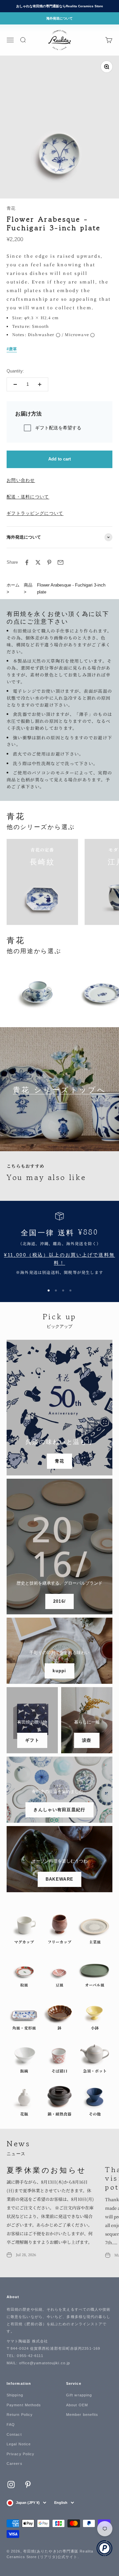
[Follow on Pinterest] (28, 2485)
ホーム (13, 585)
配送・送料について (28, 497)
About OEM (77, 2405)
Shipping (15, 2395)
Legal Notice (19, 2444)
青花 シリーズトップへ (59, 1089)
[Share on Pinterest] (49, 562)
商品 (28, 585)
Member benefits (82, 2415)
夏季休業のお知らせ (47, 2169)
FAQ (11, 2424)
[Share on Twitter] (38, 562)
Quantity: (15, 371)
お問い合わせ (21, 480)
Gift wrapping (79, 2395)
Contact (14, 2434)
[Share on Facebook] (27, 562)
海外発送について (59, 18)
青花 (11, 208)
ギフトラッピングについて (35, 513)
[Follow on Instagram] (11, 2485)
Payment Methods (24, 2405)
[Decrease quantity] (15, 384)
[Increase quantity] (40, 384)
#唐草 (12, 349)
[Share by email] (60, 562)
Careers (15, 2464)
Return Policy (20, 2415)
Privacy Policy (20, 2454)
